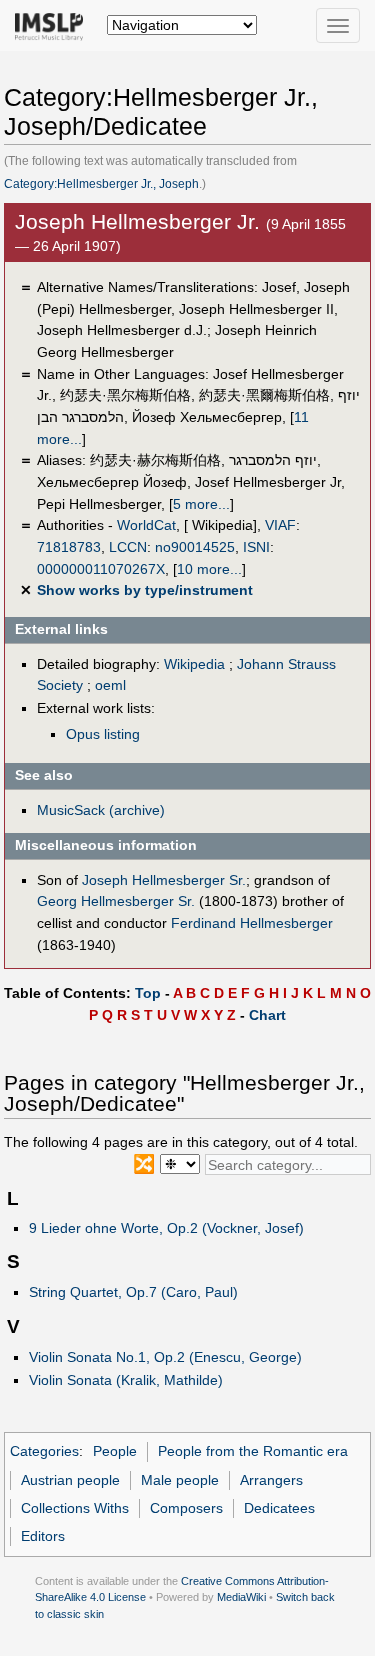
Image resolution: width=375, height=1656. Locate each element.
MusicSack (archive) (101, 810)
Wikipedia (194, 664)
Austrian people (70, 1480)
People (115, 1451)
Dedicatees (279, 1508)
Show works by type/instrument (145, 590)
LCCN (128, 547)
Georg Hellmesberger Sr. (116, 901)
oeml (110, 685)
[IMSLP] (53, 25)
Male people (180, 1480)
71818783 (69, 547)
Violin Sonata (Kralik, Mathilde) (126, 1380)
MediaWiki (241, 1597)
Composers (186, 1508)
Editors (43, 1536)
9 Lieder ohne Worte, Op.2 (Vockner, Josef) (166, 1228)
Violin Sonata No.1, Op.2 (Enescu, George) (165, 1357)
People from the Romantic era (253, 1451)
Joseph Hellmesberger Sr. (164, 880)
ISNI (256, 547)
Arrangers (271, 1480)
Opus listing (103, 734)
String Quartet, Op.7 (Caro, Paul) (133, 1292)
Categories (44, 1451)
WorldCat (146, 525)
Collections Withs (75, 1508)
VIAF (280, 525)
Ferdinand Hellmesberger (252, 923)
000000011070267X (101, 569)
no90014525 (195, 547)
